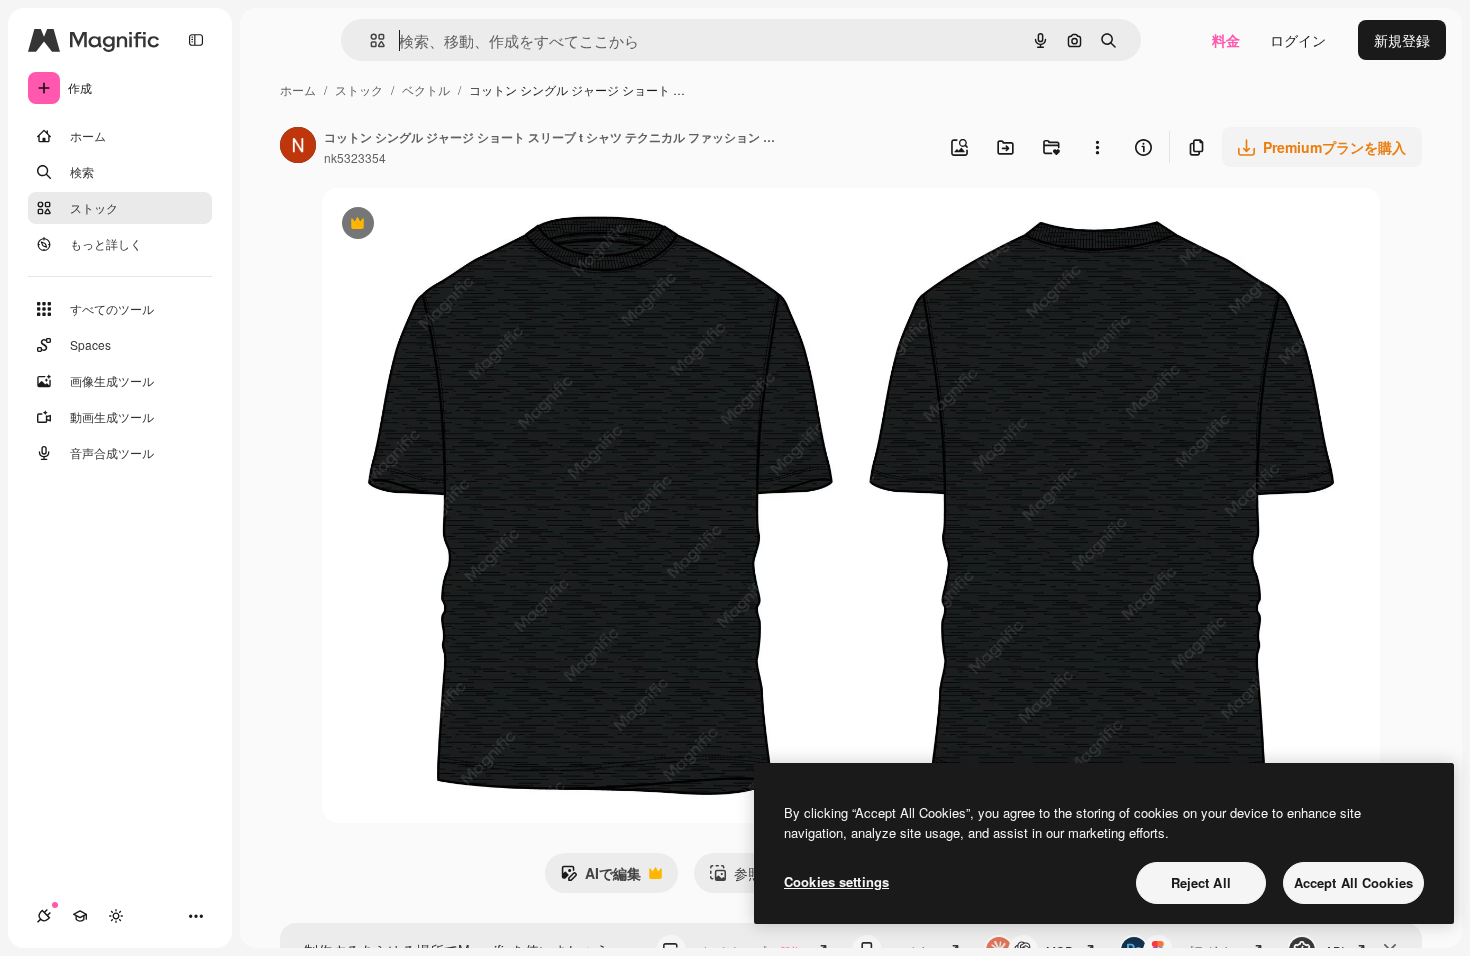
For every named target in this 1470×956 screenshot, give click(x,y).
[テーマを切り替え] (116, 916)
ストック (359, 89)
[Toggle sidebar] (196, 40)
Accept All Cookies (1353, 882)
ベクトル (426, 89)
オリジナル (459, 225)
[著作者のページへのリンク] (298, 147)
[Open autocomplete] (369, 40)
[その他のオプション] (1097, 147)
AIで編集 (600, 878)
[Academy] (80, 916)
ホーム (298, 89)
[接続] (44, 916)
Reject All (1201, 882)
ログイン (1298, 40)
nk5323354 (355, 157)
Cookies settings (836, 881)
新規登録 (1402, 40)
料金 (1226, 40)
